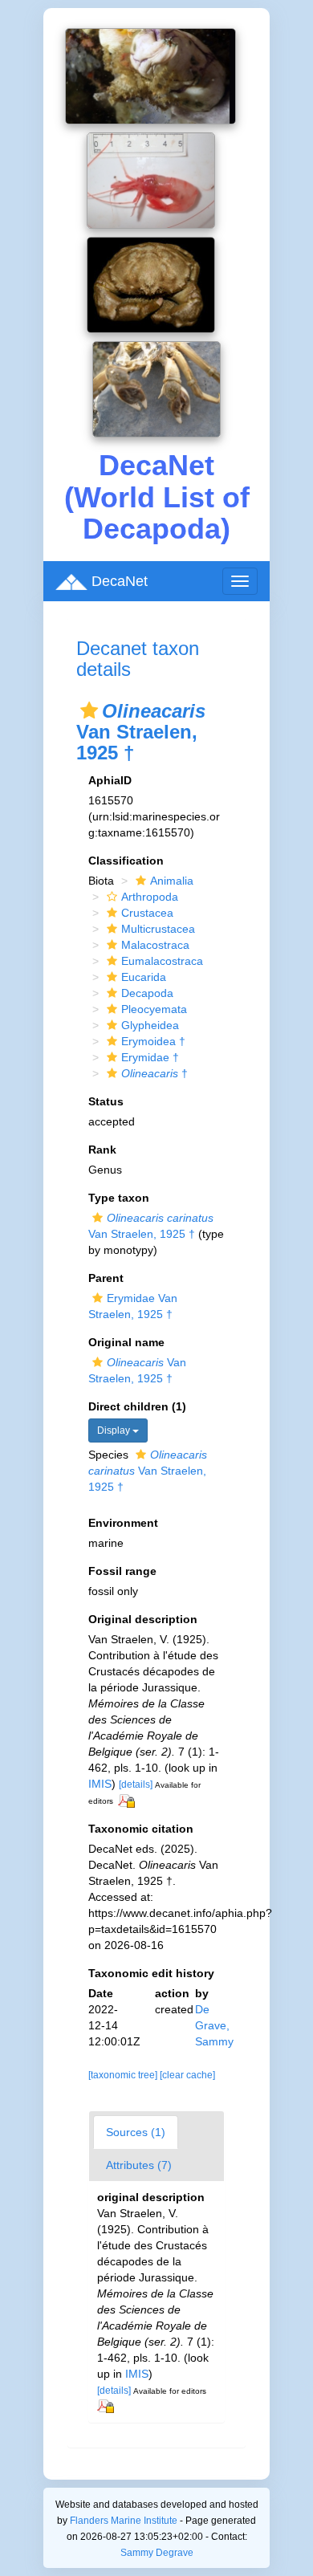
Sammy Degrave (157, 2553)
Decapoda (147, 993)
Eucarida (144, 977)
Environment (123, 1523)
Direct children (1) (137, 1406)
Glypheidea (150, 1025)
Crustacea (147, 913)
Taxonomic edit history (151, 1973)
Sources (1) (136, 2132)
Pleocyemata (154, 1009)
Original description (143, 1619)
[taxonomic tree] (124, 2075)
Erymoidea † (153, 1041)
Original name (126, 1342)
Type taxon (119, 1198)
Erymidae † (150, 1057)
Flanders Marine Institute (124, 2521)
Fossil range (122, 1571)
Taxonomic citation (141, 1829)
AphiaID (110, 780)
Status (106, 1101)
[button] (89, 710)
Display (115, 1430)
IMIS (100, 1784)
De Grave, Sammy (214, 2025)
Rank (102, 1150)
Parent (106, 1278)
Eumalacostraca (162, 961)
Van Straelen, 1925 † (148, 1471)
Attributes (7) (139, 2165)
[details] (136, 1784)
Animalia (172, 881)
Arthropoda (150, 897)
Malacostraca (155, 945)
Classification (126, 861)
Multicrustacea (158, 929)
